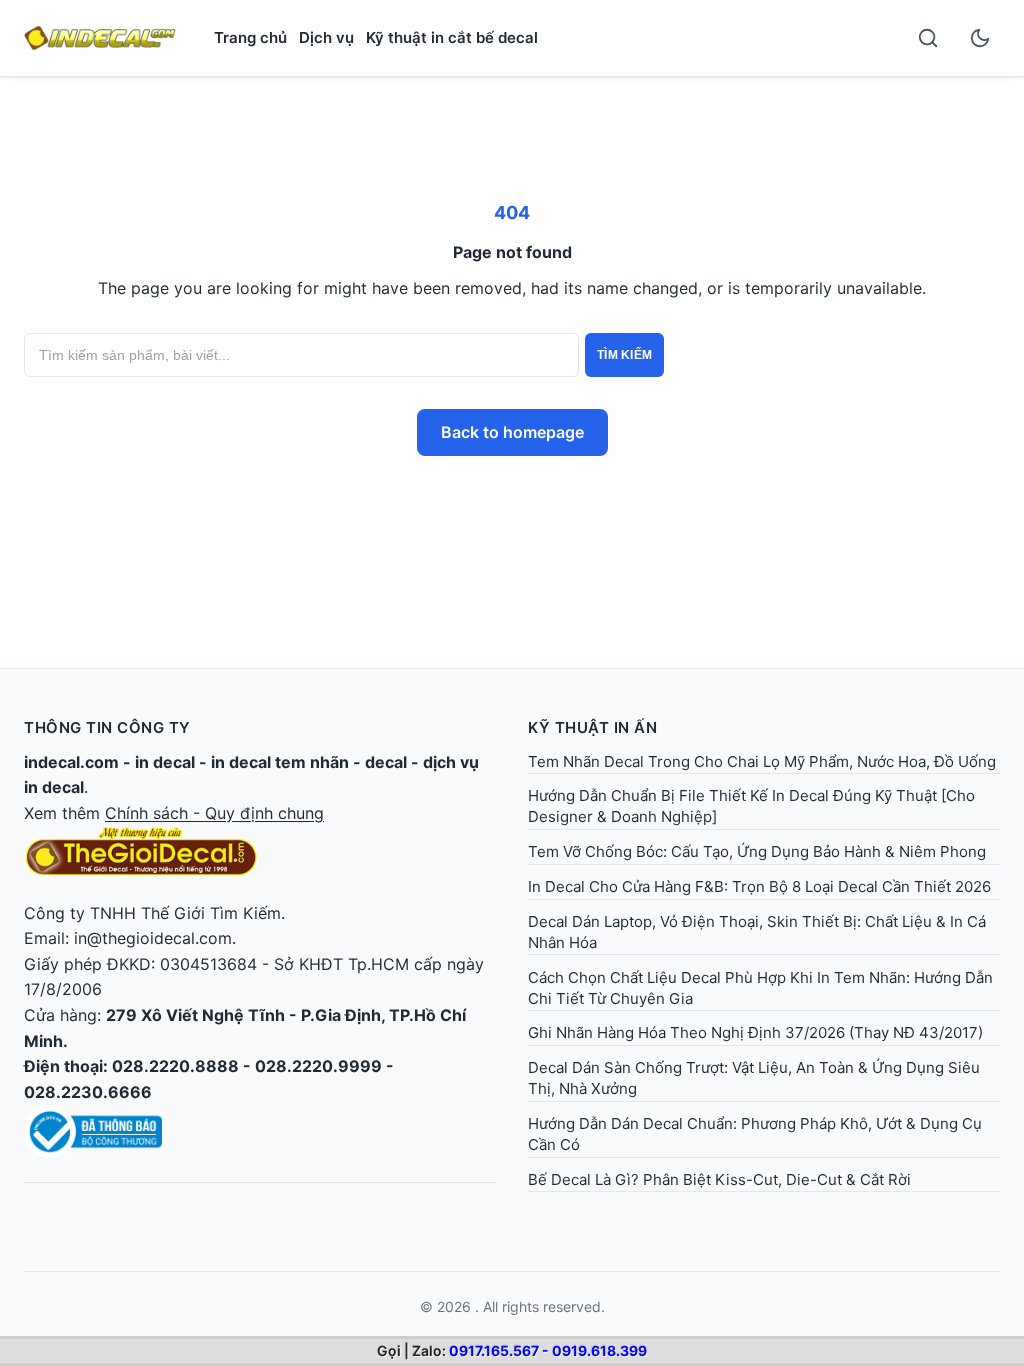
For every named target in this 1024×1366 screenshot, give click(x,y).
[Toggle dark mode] (980, 38)
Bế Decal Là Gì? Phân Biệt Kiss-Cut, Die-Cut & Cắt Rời (719, 1179)
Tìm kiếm (624, 355)
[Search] (928, 38)
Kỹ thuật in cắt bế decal (452, 37)
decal (386, 762)
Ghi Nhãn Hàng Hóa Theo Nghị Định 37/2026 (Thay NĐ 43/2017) (755, 1032)
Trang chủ (250, 37)
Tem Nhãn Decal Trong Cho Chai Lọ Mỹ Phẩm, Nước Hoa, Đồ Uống (762, 761)
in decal (165, 762)
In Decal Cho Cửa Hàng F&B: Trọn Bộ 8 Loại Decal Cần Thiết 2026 (759, 886)
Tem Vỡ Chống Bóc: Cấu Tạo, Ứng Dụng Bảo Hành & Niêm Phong (757, 851)
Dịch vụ (326, 37)
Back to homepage (512, 432)
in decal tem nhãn (280, 762)
